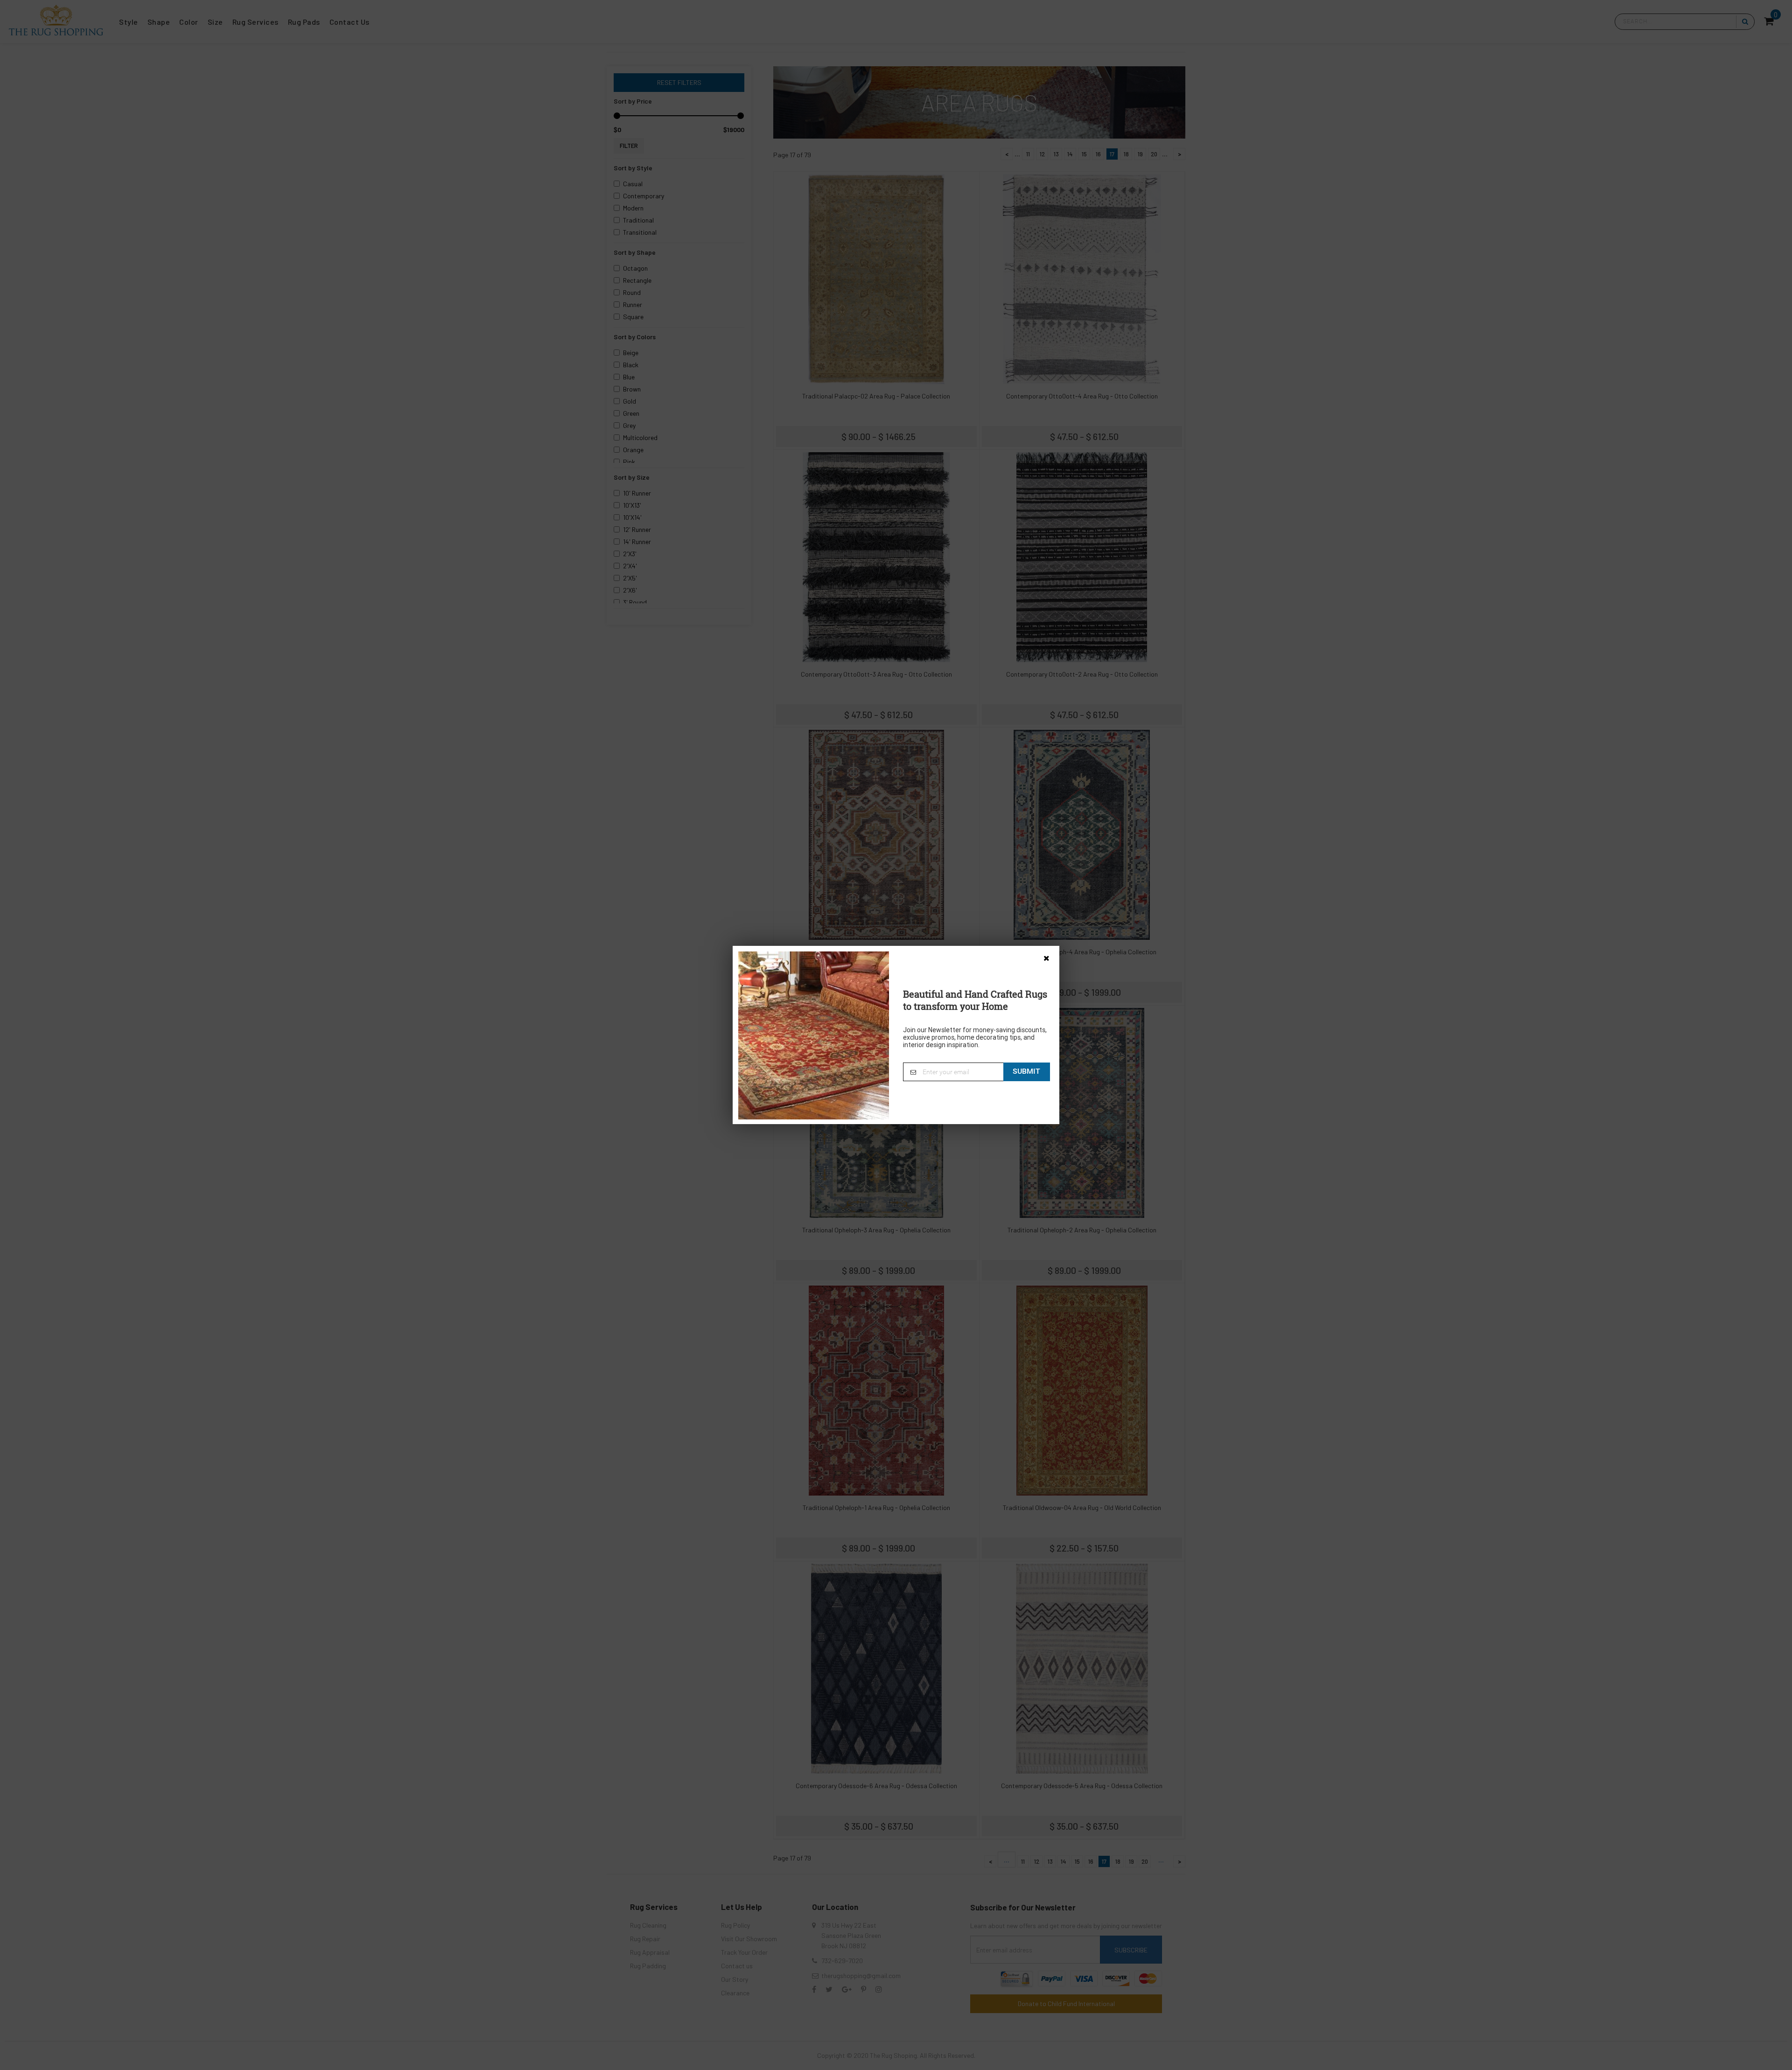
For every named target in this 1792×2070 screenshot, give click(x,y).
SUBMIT (1026, 1071)
